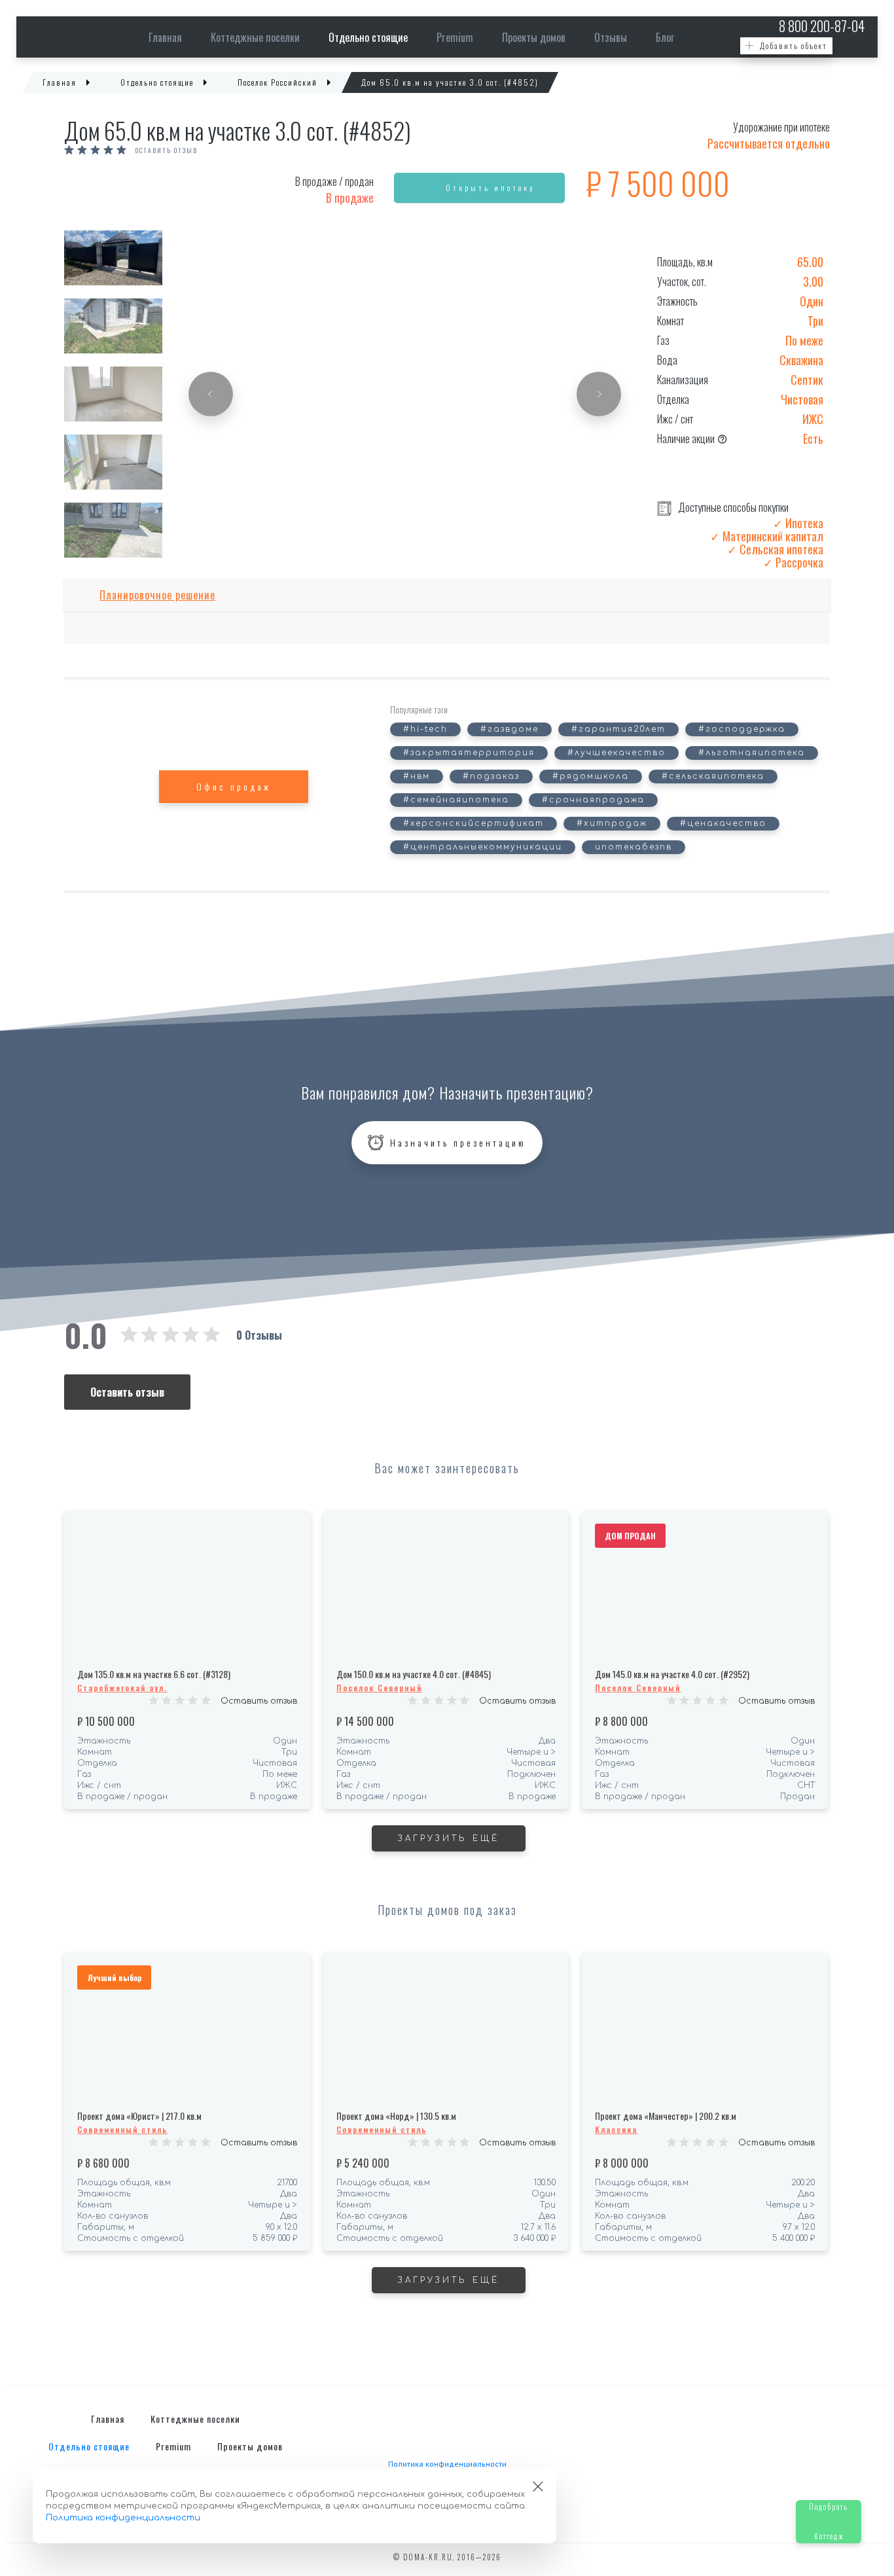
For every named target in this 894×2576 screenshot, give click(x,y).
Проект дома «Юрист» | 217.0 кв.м (139, 2116)
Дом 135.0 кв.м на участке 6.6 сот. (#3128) (154, 1674)
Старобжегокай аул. (122, 1688)
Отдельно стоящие (368, 37)
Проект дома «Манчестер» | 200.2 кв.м (666, 2116)
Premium (455, 37)
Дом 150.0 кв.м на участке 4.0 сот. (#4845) (414, 1674)
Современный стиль (122, 2129)
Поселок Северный (379, 1688)
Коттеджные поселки (255, 37)
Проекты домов (534, 37)
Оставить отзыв (167, 151)
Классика (616, 2129)
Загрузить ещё (449, 1838)
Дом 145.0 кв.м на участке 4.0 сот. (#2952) (672, 1674)
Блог (665, 37)
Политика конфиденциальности (447, 2464)
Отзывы (611, 37)
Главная (165, 37)
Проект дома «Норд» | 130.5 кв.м (396, 2116)
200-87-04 (822, 26)
